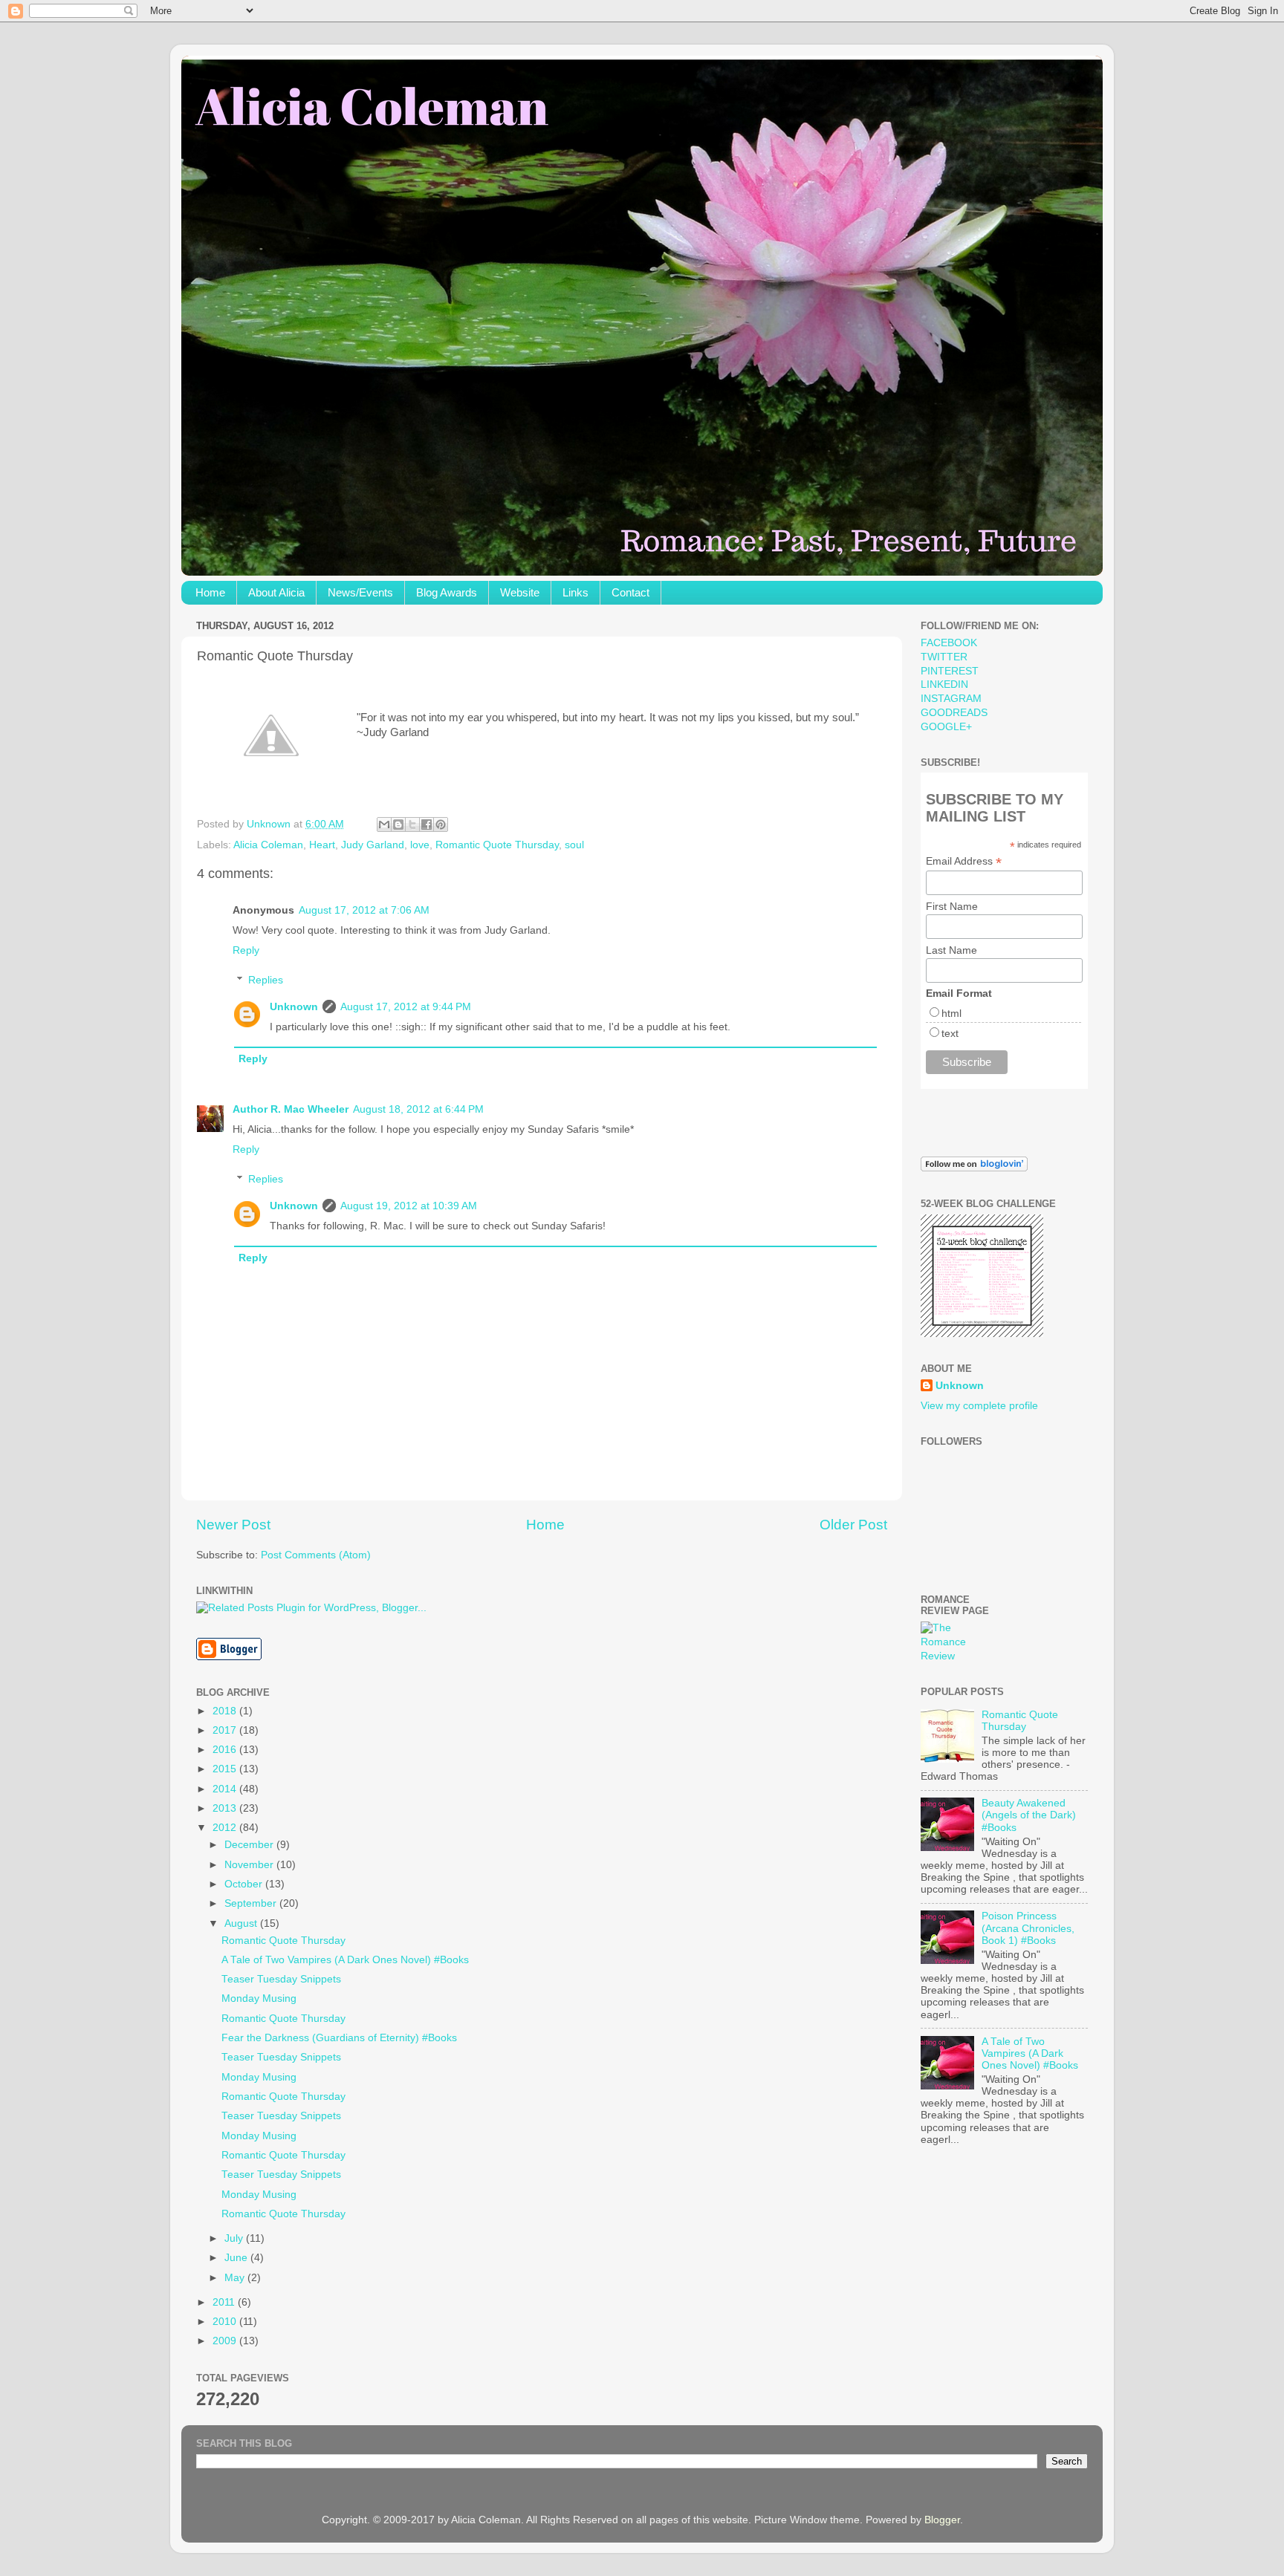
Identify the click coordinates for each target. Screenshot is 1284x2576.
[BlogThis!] (398, 824)
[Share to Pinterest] (441, 824)
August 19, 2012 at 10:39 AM (409, 1206)
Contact (630, 592)
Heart (322, 845)
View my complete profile (979, 1406)
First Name (952, 906)
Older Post (853, 1525)
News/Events (360, 592)
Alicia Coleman (268, 845)
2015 (226, 1769)
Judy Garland (373, 845)
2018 (226, 1711)
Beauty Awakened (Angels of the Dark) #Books (1029, 1815)
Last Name (951, 950)
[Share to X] (412, 824)
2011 (225, 2302)
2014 (226, 1789)
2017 (226, 1730)
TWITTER (944, 657)
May (236, 2278)
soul (574, 845)
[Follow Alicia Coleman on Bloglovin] (974, 1168)
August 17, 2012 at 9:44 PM (406, 1007)
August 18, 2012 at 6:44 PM (418, 1109)
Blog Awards (447, 592)
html (951, 1013)
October (245, 1884)
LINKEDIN (944, 684)
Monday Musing (259, 1998)
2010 (226, 2322)
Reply (246, 950)
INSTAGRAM (951, 699)
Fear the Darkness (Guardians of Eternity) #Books (339, 2038)
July (235, 2238)
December (250, 1845)
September (252, 1903)
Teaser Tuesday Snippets (281, 1979)
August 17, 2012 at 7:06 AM (364, 910)
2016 (226, 1750)
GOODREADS (954, 713)
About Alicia (276, 592)
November (250, 1865)
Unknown (294, 1007)
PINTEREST (950, 671)
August (242, 1923)
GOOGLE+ (946, 727)
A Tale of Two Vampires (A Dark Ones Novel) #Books (345, 1960)
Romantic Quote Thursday (497, 845)
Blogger (942, 2520)
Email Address (964, 861)
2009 (226, 2341)
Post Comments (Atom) (316, 1555)
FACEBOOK (949, 643)
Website (520, 592)
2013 (226, 1808)
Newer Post (233, 1525)
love (420, 845)
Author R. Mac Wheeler (291, 1109)
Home (210, 592)
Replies (266, 980)
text (950, 1033)
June (237, 2258)
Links (575, 592)
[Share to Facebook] (427, 824)
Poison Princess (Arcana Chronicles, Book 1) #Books (1028, 1928)
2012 (226, 1828)
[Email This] (384, 824)
